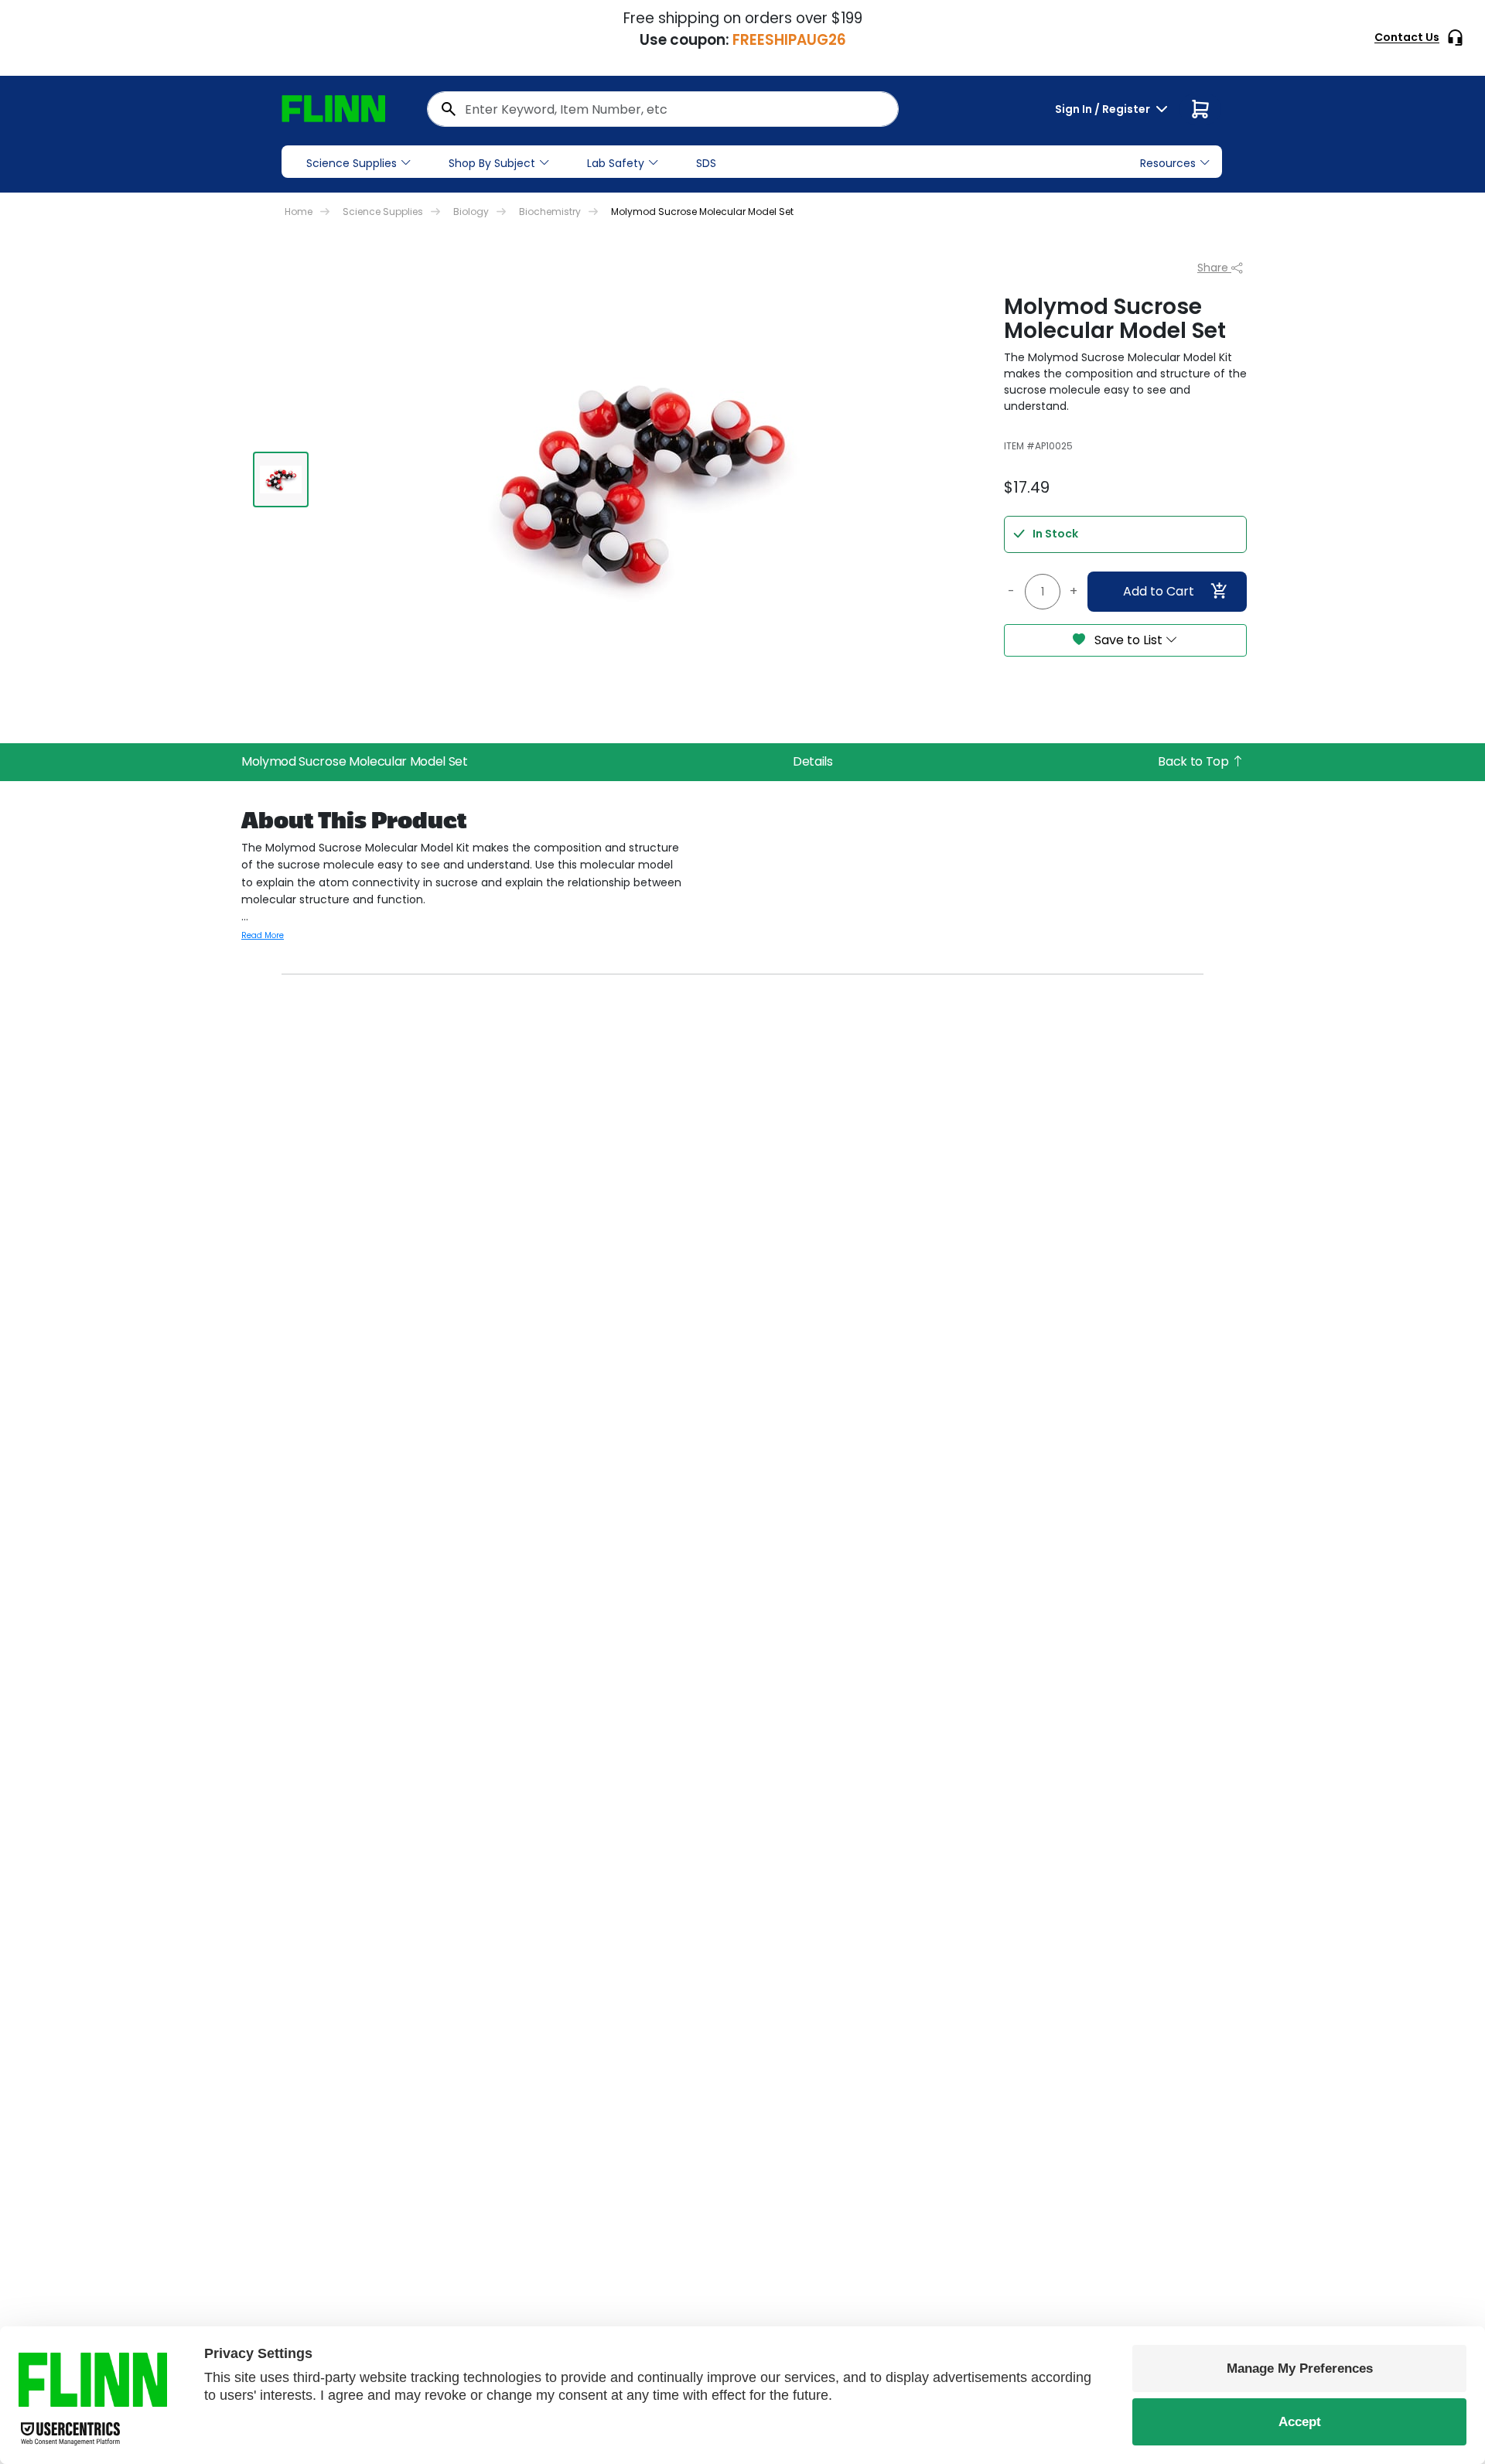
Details (813, 761)
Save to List (1128, 640)
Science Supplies (352, 163)
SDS (706, 163)
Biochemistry (550, 212)
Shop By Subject (492, 163)
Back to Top (1195, 761)
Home (299, 212)
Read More (263, 935)
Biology (471, 212)
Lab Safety (616, 163)
